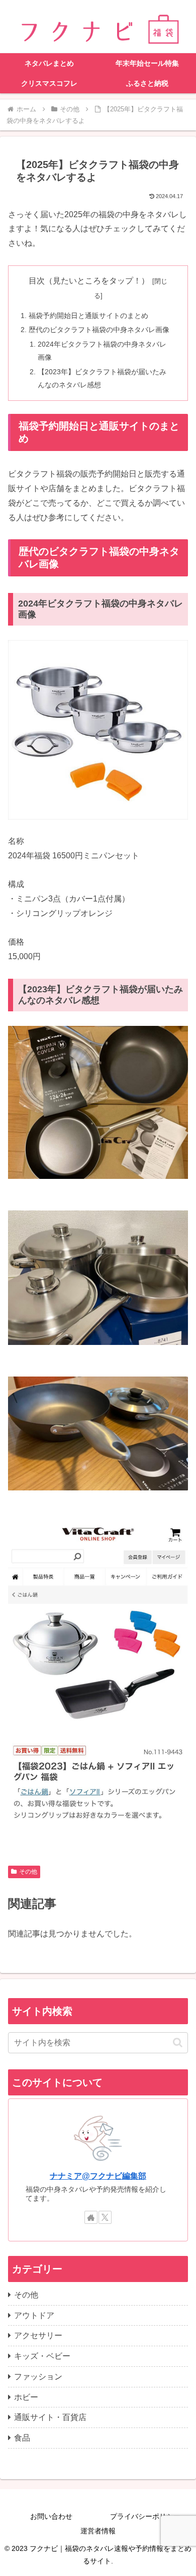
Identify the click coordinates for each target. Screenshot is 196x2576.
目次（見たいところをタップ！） (89, 281)
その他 (28, 1872)
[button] (178, 2042)
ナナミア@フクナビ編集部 (98, 2176)
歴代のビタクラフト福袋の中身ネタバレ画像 (99, 330)
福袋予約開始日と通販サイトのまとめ (88, 316)
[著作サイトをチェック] (91, 2217)
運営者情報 (98, 2531)
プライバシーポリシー (145, 2516)
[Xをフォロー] (105, 2217)
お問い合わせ (51, 2516)
